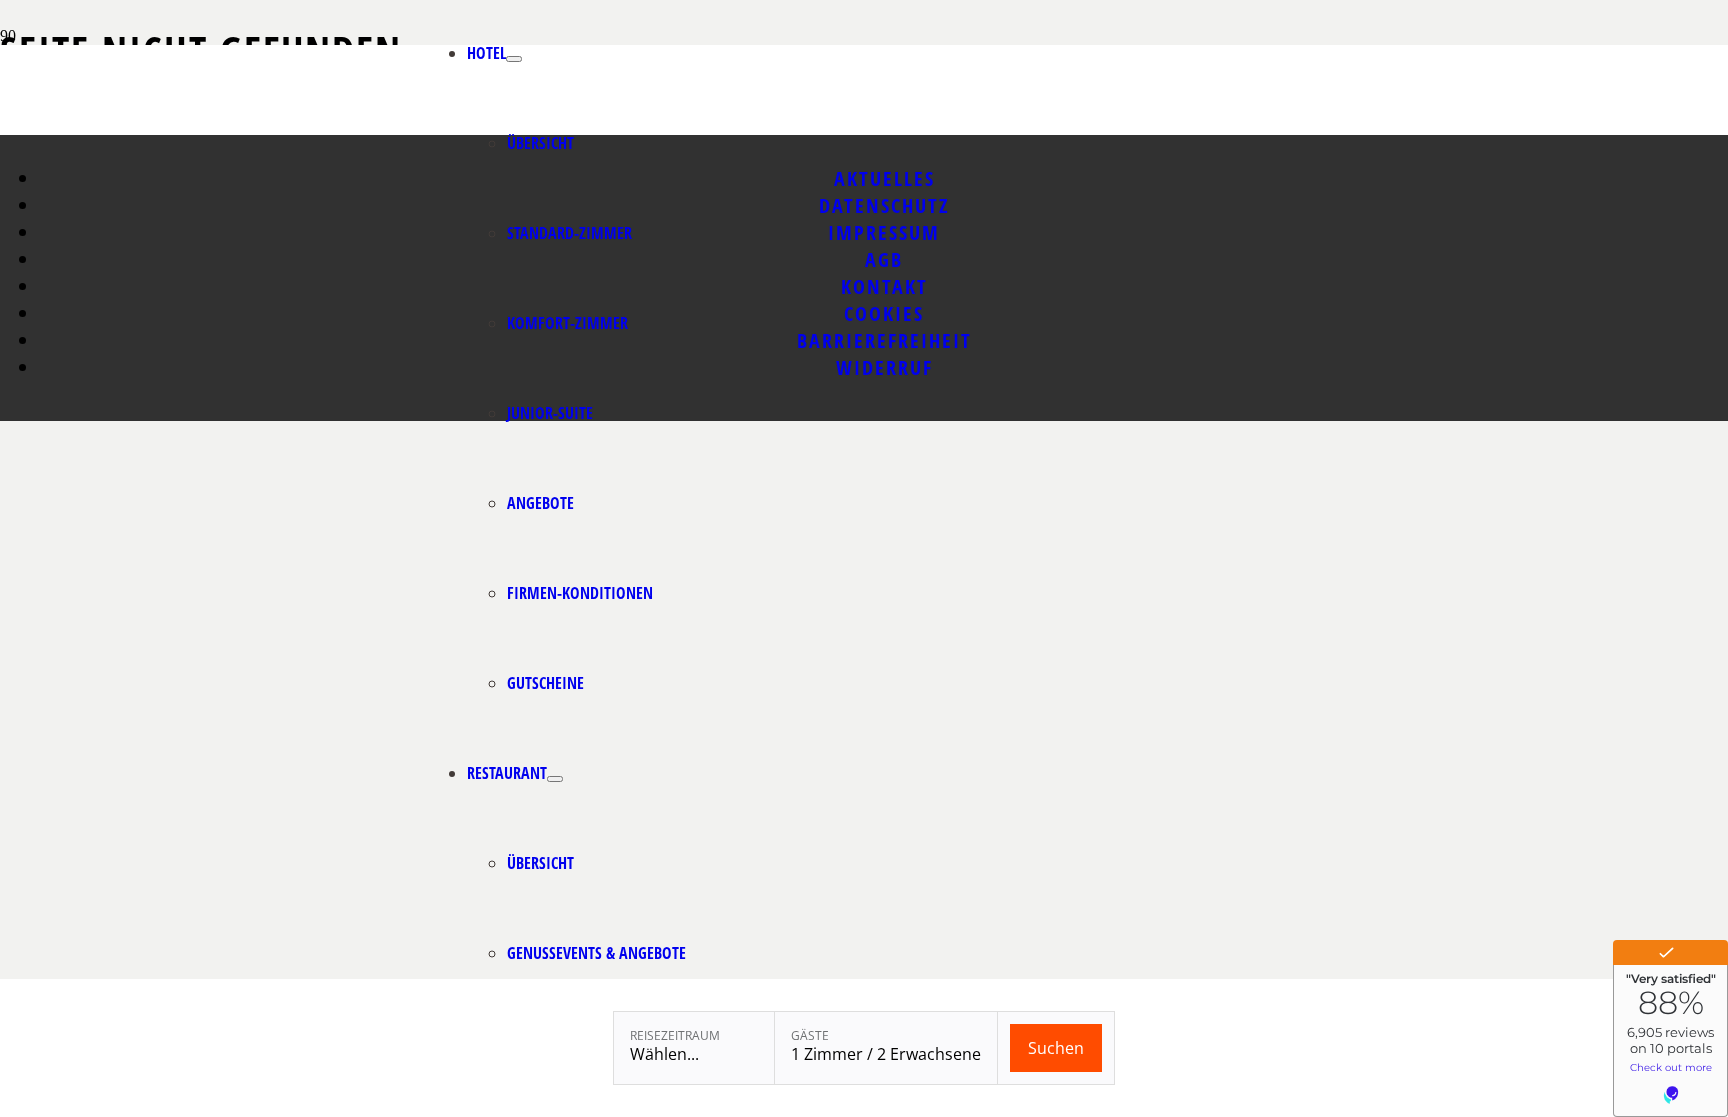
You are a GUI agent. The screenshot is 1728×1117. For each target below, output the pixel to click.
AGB (884, 259)
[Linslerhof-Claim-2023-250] (320, 129)
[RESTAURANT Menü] (555, 779)
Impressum (884, 232)
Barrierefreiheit (884, 340)
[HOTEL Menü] (514, 59)
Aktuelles (884, 178)
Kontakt (884, 286)
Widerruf (884, 367)
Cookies (884, 313)
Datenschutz (884, 205)
